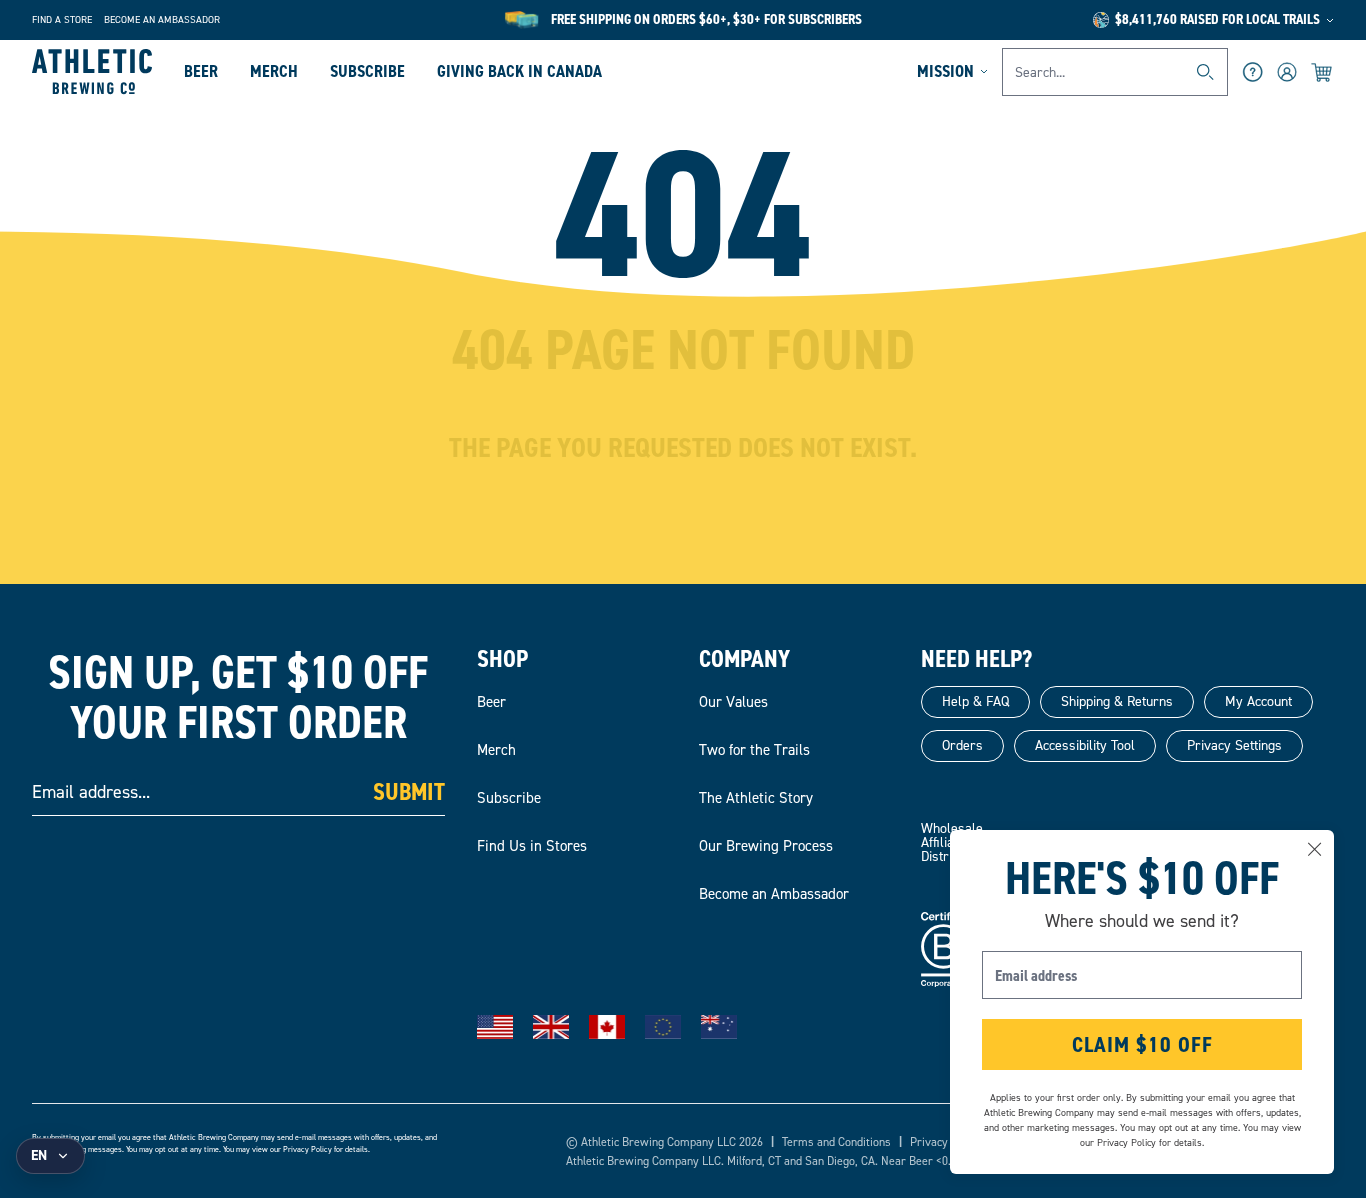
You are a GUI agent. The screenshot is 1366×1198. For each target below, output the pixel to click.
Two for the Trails (754, 750)
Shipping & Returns (1117, 701)
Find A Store (62, 19)
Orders (962, 745)
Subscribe (367, 71)
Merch (274, 71)
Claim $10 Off (1142, 1044)
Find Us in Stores (532, 846)
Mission (945, 71)
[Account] (1287, 72)
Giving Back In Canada (519, 71)
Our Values (733, 702)
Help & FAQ (975, 701)
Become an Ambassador (162, 19)
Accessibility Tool (1085, 745)
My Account (1258, 701)
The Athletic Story (756, 798)
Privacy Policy (307, 1149)
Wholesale (952, 828)
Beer (201, 71)
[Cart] (1322, 72)
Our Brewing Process (766, 846)
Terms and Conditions (836, 1142)
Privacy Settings (1234, 745)
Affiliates (946, 842)
